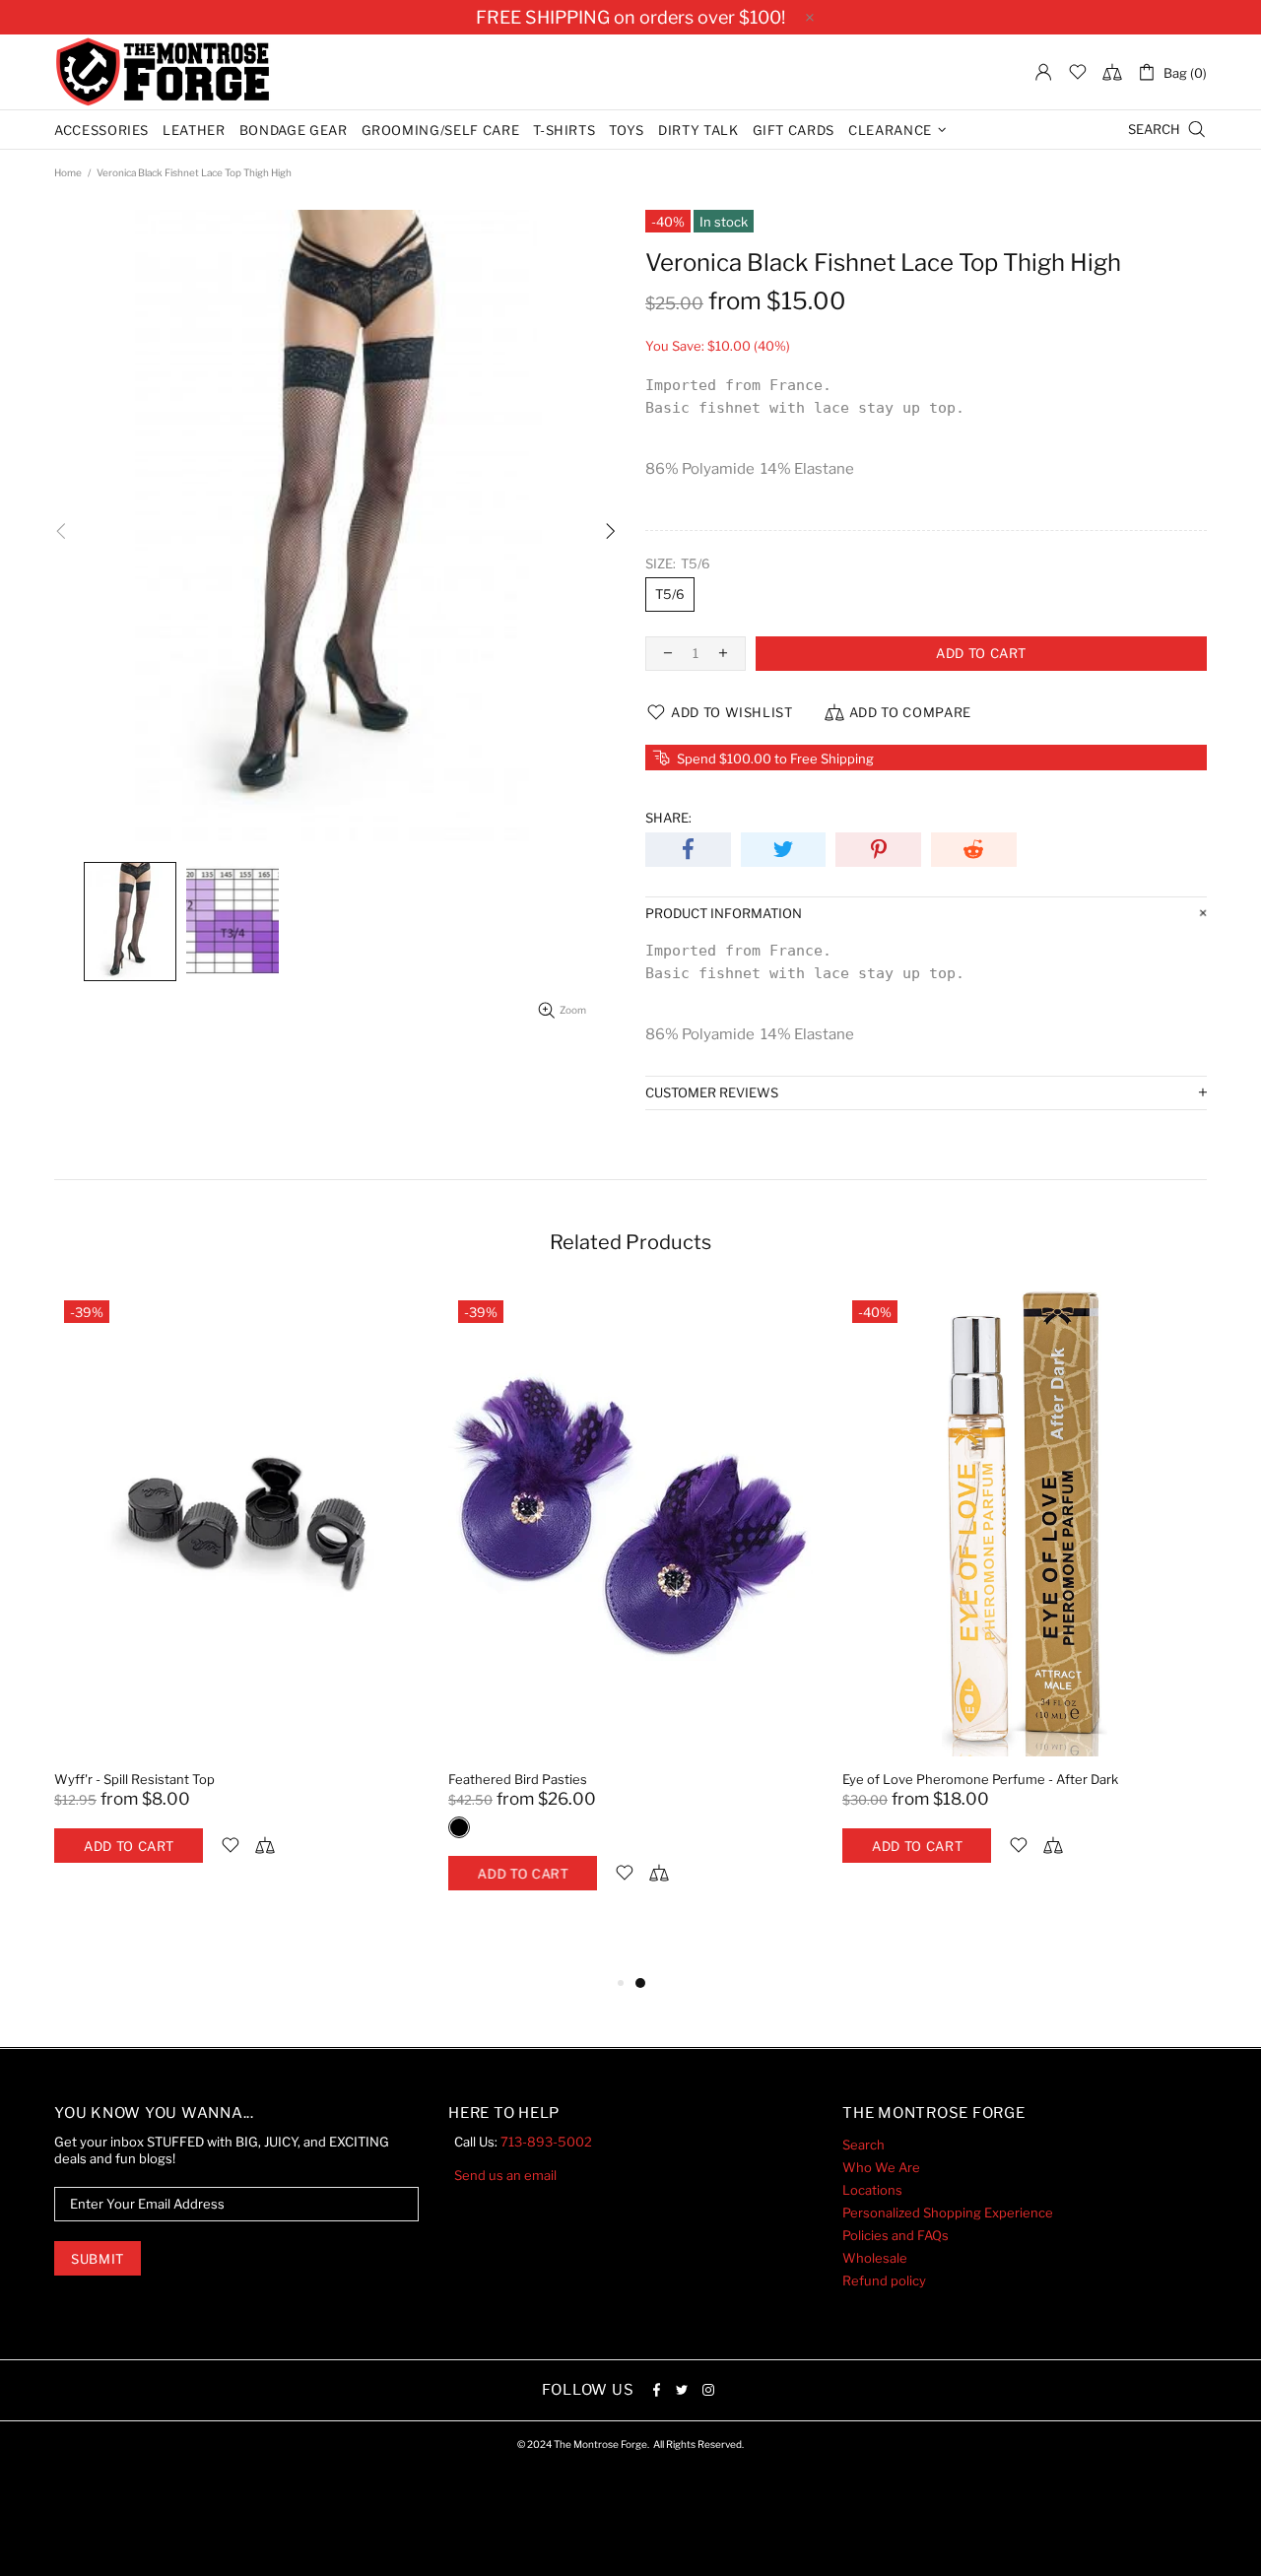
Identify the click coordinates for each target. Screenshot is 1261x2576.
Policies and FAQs (896, 2235)
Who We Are (881, 2167)
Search (863, 2145)
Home (68, 172)
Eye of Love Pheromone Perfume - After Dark (980, 1779)
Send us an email (505, 2175)
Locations (872, 2190)
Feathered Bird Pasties (518, 1779)
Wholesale (875, 2258)
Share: (668, 818)
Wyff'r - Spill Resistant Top (134, 1779)
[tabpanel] (236, 1597)
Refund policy (884, 2280)
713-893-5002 (546, 2142)
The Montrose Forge (163, 72)
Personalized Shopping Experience (948, 2213)
